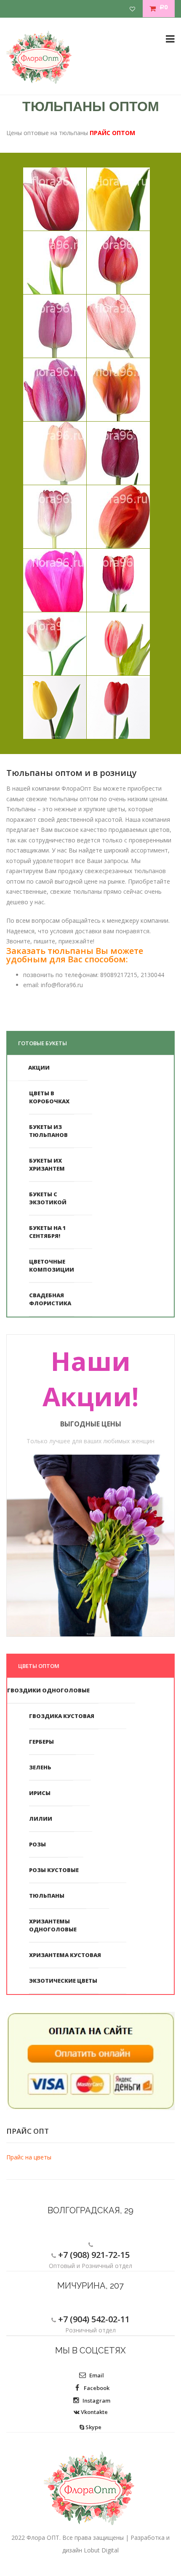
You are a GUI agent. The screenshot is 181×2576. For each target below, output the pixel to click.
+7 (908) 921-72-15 (93, 2255)
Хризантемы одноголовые (53, 1925)
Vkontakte (94, 2412)
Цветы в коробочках (49, 1097)
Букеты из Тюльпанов (48, 1131)
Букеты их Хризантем (47, 1165)
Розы (37, 1844)
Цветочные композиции (52, 1265)
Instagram (96, 2401)
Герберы (41, 1742)
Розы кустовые (54, 1870)
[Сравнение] (136, 9)
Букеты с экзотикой (48, 1198)
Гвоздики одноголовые (48, 1690)
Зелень (40, 1767)
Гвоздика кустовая (62, 1716)
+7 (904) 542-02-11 (93, 2319)
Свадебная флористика (50, 1299)
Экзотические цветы (63, 1981)
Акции (39, 1068)
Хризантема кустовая (65, 1955)
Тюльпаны (47, 1896)
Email (96, 2375)
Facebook (96, 2388)
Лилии (41, 1819)
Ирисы (40, 1793)
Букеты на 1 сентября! (48, 1232)
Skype (93, 2427)
